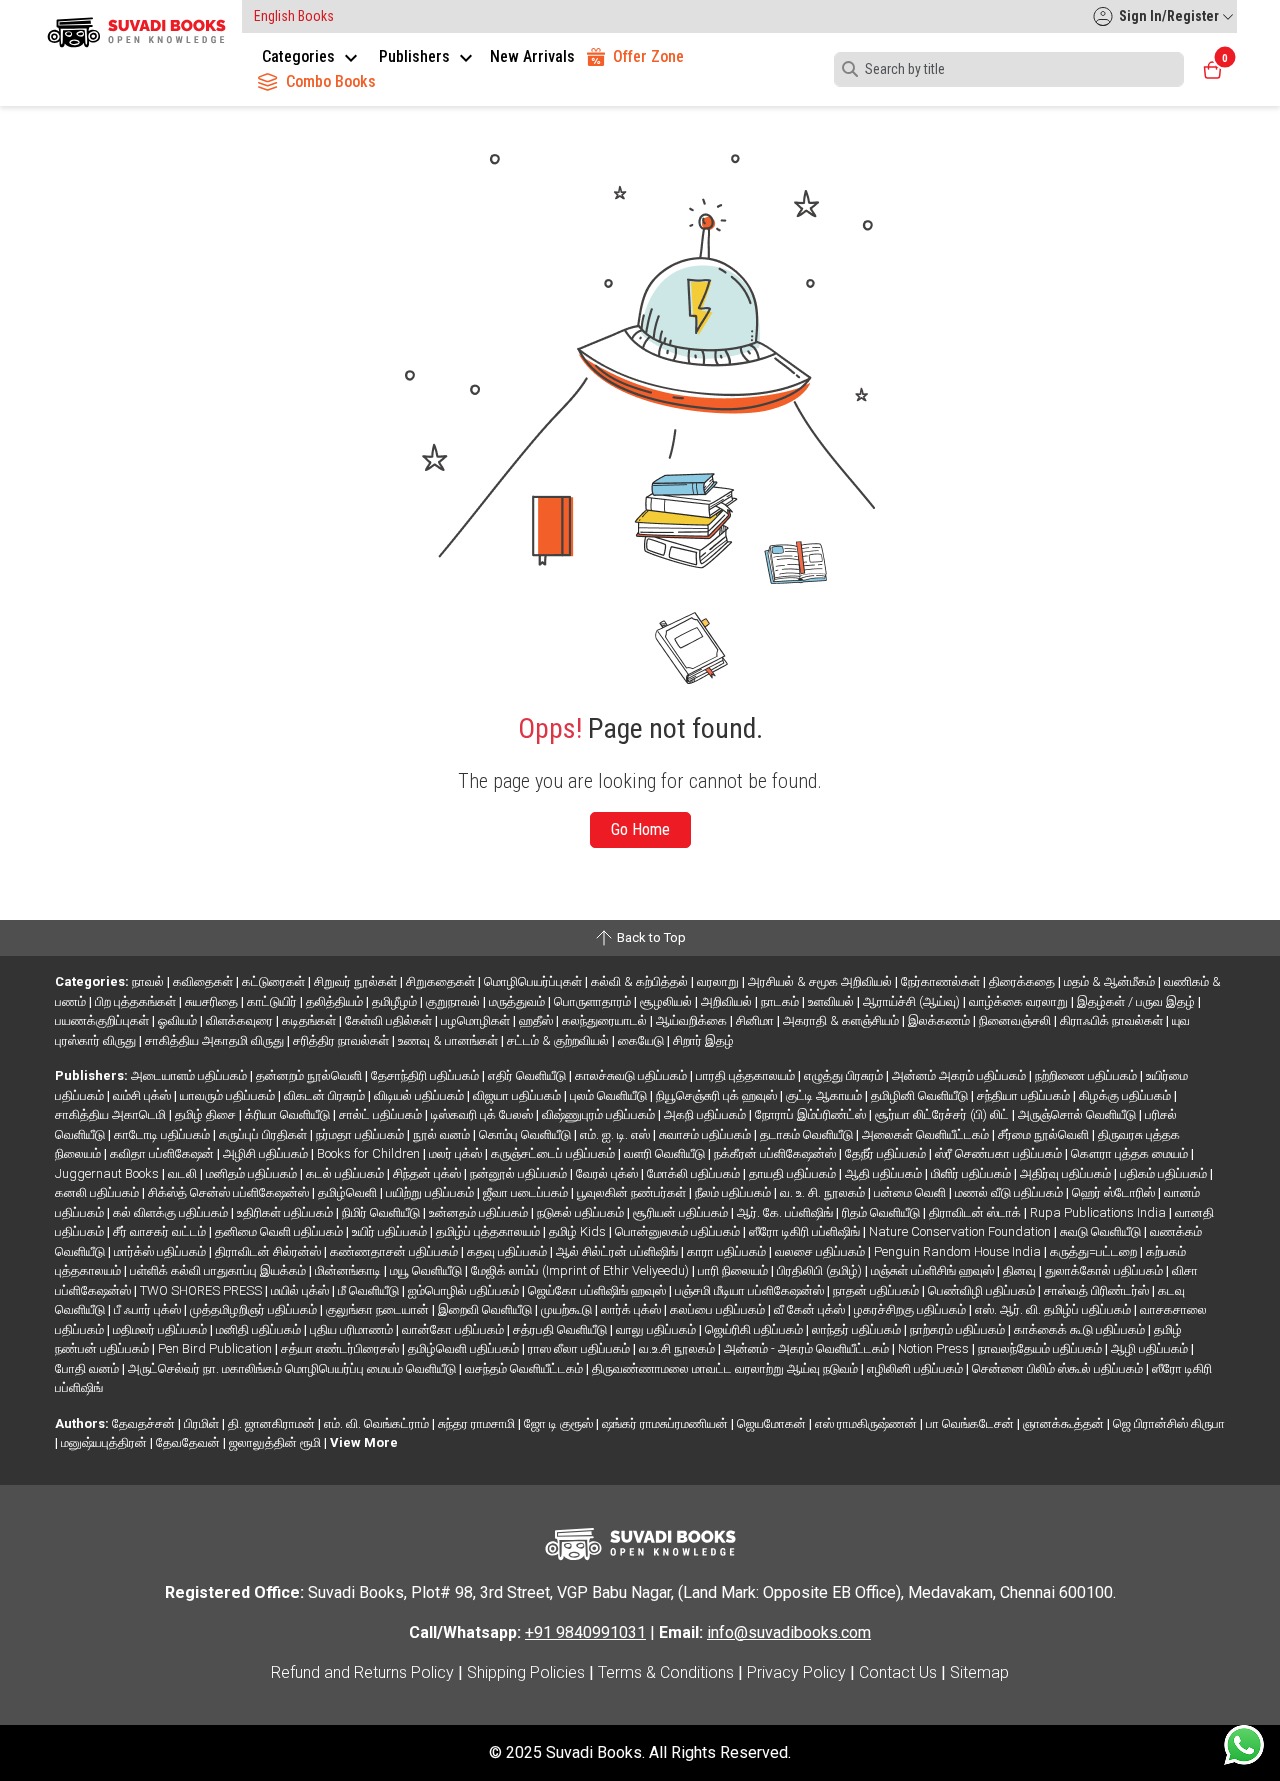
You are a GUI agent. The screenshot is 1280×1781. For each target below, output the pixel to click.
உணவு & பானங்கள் (449, 1040)
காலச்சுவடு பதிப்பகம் (632, 1075)
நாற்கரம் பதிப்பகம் (959, 1329)
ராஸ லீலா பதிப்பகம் (580, 1348)
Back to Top (650, 937)
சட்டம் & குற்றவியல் (559, 1040)
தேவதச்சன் (145, 1423)
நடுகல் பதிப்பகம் (582, 1212)
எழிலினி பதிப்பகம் (916, 1368)
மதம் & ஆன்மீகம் (1111, 981)
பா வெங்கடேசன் (971, 1423)
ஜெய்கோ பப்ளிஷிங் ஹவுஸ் (598, 1290)
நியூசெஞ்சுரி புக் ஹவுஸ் (718, 1095)
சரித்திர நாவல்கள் (342, 1040)
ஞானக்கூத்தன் (1065, 1423)
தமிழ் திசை (207, 1114)
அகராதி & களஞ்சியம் (842, 1020)
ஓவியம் (179, 1020)
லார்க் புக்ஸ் (632, 1309)
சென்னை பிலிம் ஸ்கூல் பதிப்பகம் (1059, 1368)
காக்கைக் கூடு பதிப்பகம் (1081, 1329)
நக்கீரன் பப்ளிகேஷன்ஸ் (776, 1153)
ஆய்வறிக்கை (693, 1020)
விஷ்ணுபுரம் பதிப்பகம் (600, 1114)
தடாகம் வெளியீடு (808, 1134)
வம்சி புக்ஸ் (143, 1095)
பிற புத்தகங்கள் (137, 1001)
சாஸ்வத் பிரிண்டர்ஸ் (1098, 1290)
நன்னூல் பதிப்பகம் (520, 1173)
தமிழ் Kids (579, 1231)
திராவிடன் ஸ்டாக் (976, 1212)
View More (364, 1442)
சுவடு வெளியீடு (1102, 1231)
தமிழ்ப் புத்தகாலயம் (489, 1231)
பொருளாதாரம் (594, 1001)
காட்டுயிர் (273, 1001)
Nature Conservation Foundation (961, 1231)
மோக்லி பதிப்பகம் (695, 1173)
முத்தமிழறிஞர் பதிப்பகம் (255, 1309)
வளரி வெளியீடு (666, 1153)
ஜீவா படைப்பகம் (527, 1192)
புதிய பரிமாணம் (353, 1329)
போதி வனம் (88, 1368)
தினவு (1021, 1270)
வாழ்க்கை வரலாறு (1020, 1001)
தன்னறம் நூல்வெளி (310, 1075)
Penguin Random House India (959, 1251)
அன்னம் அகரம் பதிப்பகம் (960, 1075)
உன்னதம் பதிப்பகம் (480, 1212)
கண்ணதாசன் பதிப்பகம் (395, 1251)
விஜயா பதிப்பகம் (518, 1095)
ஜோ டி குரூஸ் (560, 1423)
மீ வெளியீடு (370, 1290)
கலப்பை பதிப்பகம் (719, 1309)
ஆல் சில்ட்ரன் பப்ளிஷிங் (618, 1251)
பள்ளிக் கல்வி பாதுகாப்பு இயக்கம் (219, 1270)
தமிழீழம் (396, 1001)
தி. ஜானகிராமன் (273, 1423)
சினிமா (756, 1020)
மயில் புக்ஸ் (301, 1290)
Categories (300, 56)
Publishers (416, 56)
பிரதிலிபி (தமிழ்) (821, 1270)
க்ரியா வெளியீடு (289, 1114)
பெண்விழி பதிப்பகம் (983, 1290)
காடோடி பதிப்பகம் (163, 1134)
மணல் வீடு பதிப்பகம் (1010, 1192)
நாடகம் (781, 1001)
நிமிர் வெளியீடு (382, 1212)
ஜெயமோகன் (773, 1423)
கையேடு (642, 1040)
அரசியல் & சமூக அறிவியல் (821, 981)
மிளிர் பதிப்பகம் (972, 1173)
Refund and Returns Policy (362, 1672)
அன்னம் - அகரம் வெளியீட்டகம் (808, 1348)
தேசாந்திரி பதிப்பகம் (426, 1075)
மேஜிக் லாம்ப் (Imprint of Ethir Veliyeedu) (581, 1270)
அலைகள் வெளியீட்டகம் (927, 1134)
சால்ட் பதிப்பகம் (382, 1114)
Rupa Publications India (1099, 1212)
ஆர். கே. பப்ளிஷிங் (786, 1212)
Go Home (640, 829)
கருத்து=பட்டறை (1095, 1251)
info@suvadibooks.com (789, 1632)
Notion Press (935, 1348)
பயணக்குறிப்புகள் (103, 1020)
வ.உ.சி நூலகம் (678, 1348)
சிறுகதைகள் (442, 981)
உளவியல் (832, 1001)
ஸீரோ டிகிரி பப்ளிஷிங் (806, 1231)
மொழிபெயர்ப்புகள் (534, 981)
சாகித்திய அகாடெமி (112, 1114)
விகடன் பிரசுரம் (326, 1095)
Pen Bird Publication (216, 1348)
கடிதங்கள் (310, 1020)
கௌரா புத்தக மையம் (1131, 1153)
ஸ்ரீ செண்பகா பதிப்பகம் (1000, 1153)
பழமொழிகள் (477, 1020)
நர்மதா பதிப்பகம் (361, 1134)
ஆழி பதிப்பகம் (1151, 1348)
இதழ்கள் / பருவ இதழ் (1137, 1001)
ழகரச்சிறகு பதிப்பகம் (911, 1309)
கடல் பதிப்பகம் (346, 1173)
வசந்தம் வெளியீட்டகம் (525, 1368)
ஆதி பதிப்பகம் (885, 1173)
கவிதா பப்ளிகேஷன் (163, 1153)
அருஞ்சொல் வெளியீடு (1078, 1114)
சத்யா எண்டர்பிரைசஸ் (341, 1348)
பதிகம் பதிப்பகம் (1165, 1173)
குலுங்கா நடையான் (379, 1309)
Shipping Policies (526, 1672)
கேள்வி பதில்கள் (390, 1020)
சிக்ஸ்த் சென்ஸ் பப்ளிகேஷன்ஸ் (230, 1192)
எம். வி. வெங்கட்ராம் (378, 1423)
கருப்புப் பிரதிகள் (264, 1134)
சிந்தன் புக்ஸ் (428, 1173)
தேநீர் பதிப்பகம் (887, 1153)
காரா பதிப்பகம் (728, 1251)
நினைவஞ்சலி (1016, 1020)
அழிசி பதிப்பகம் (267, 1153)
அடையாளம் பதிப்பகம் (190, 1075)
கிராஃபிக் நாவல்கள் (1113, 1020)
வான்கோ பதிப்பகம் (454, 1329)
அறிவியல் (728, 1001)
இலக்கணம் (940, 1020)
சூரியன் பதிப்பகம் (682, 1212)
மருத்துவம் (518, 1001)
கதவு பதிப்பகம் (508, 1251)
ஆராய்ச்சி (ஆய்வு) (913, 1001)
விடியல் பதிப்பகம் (420, 1095)
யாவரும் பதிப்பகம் (229, 1095)
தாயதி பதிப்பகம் (794, 1173)
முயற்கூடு (568, 1309)
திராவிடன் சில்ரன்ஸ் (269, 1251)
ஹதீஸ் (537, 1020)
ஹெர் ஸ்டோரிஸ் (1115, 1192)
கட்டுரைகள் (275, 981)
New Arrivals (532, 56)
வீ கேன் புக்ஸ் (811, 1309)
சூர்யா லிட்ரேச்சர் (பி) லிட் (943, 1114)
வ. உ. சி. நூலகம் (824, 1192)
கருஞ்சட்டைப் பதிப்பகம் (554, 1153)
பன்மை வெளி (911, 1192)
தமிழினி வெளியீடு (921, 1095)
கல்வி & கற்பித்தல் (641, 981)
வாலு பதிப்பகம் (657, 1329)
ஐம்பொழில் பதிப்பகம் (465, 1290)
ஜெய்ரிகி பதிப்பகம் (755, 1329)
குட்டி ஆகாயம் (825, 1095)
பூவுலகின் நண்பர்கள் (633, 1192)
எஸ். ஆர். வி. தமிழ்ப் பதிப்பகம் (1054, 1309)
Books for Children (370, 1153)
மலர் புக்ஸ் (457, 1153)
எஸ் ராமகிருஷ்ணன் (867, 1423)
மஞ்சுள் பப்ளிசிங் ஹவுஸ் (934, 1270)
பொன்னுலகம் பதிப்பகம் (679, 1231)
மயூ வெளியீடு (427, 1270)
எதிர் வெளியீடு (528, 1075)
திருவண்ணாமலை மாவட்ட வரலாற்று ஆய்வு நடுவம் (726, 1368)
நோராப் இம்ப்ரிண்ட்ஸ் (812, 1114)
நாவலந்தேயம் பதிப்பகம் (1041, 1348)
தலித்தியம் (336, 1001)
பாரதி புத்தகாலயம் (747, 1075)
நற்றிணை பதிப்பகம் (1087, 1075)
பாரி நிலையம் (734, 1270)
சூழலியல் (667, 1001)
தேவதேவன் (189, 1442)
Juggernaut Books (108, 1173)
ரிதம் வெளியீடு (882, 1212)
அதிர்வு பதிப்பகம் (1067, 1173)
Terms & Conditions (666, 1672)
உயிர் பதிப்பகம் (391, 1231)
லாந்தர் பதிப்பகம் (858, 1329)
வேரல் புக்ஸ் (608, 1173)
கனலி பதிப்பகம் (98, 1192)
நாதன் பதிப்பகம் (877, 1290)
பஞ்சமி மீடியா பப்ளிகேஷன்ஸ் (751, 1290)
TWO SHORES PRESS (202, 1290)
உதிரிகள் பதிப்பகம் (286, 1212)
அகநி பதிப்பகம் (706, 1114)
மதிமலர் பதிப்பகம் (161, 1329)
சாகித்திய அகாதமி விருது (216, 1040)
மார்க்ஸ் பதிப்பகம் (161, 1251)
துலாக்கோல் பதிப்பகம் (1105, 1270)
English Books (294, 16)
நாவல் (149, 981)
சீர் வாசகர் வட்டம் (161, 1231)
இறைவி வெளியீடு (486, 1309)
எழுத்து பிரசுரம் (845, 1075)
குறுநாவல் (454, 1001)
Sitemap (979, 1672)
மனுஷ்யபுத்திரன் (105, 1442)
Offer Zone (648, 56)
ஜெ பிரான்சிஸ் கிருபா (1169, 1423)
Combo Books (331, 81)
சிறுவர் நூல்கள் (357, 981)
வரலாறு (719, 981)
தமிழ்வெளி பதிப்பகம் (465, 1348)
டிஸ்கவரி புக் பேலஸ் (483, 1114)
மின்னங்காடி (349, 1270)
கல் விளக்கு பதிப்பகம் (172, 1212)
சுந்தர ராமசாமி (478, 1423)
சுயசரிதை (213, 1001)
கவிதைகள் (204, 981)
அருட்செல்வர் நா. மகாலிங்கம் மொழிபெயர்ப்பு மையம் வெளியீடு (293, 1368)
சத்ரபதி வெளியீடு (561, 1329)
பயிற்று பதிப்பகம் (431, 1192)
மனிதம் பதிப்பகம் (253, 1173)
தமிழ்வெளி (349, 1192)
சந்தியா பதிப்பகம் (1025, 1095)
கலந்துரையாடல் (606, 1020)
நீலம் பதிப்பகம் (734, 1192)
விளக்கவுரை (241, 1020)
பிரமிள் (203, 1423)
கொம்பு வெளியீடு (526, 1134)
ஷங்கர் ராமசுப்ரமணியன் (666, 1423)
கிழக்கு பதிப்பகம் (1126, 1095)
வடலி (184, 1173)
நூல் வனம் (443, 1134)
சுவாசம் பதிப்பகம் (706, 1134)
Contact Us (898, 1672)
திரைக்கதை (1023, 981)
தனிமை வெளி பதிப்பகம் (280, 1231)
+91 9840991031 (585, 1632)
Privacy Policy (796, 1672)
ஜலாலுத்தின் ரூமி (276, 1442)
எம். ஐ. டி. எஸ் (616, 1134)
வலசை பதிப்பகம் (821, 1251)
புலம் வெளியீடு (610, 1095)
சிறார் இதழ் (703, 1040)
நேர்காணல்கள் (942, 981)
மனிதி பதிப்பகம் (260, 1329)
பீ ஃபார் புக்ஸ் (149, 1309)
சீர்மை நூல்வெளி (1045, 1134)
